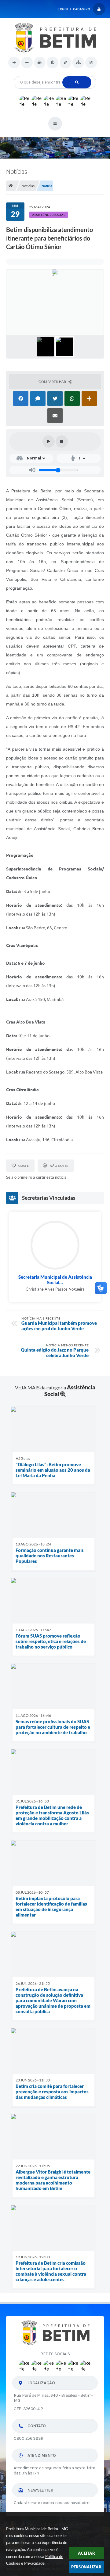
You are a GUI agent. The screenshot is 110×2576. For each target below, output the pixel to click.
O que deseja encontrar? (55, 74)
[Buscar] (77, 82)
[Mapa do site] (78, 63)
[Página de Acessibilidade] (91, 63)
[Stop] (62, 441)
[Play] (49, 441)
